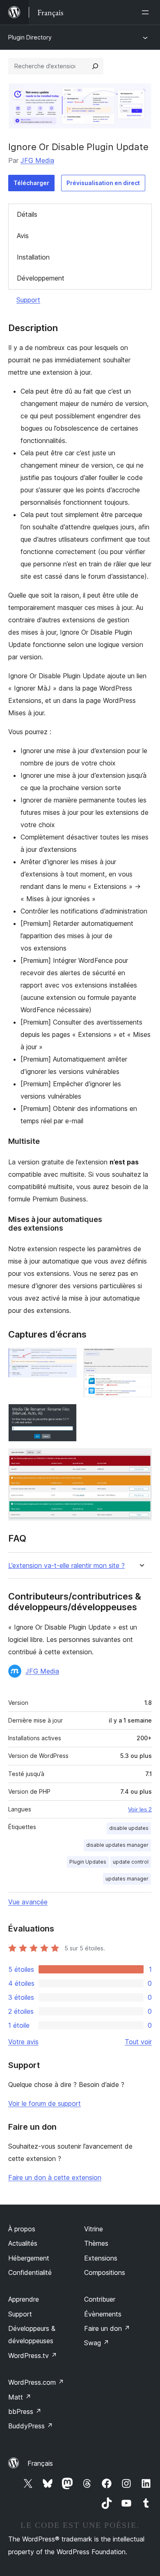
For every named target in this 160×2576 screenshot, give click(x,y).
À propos (22, 2229)
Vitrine (94, 2229)
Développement (41, 278)
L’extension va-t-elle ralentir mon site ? (66, 1566)
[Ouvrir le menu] (147, 12)
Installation (33, 257)
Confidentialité (30, 2272)
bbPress (25, 2411)
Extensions (101, 2258)
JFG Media (37, 160)
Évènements (103, 2314)
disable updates (129, 1828)
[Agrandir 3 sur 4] (66, 1415)
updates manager (127, 1879)
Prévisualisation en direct (103, 183)
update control (131, 1862)
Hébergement (29, 2258)
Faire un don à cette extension (55, 2177)
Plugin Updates (88, 1862)
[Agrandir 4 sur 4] (141, 1459)
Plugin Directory (30, 37)
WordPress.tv (33, 2356)
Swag (97, 2343)
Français (40, 2463)
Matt (20, 2397)
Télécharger (31, 183)
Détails (27, 214)
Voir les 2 (140, 1809)
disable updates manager (117, 1845)
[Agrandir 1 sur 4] (66, 1359)
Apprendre (24, 2299)
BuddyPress (31, 2426)
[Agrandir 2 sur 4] (141, 1359)
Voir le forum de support (45, 2103)
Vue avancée (28, 1902)
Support (28, 300)
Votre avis (23, 2042)
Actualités (23, 2243)
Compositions (105, 2272)
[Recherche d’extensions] (95, 66)
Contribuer (100, 2299)
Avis (23, 236)
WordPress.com (36, 2382)
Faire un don (107, 2328)
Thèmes (96, 2243)
